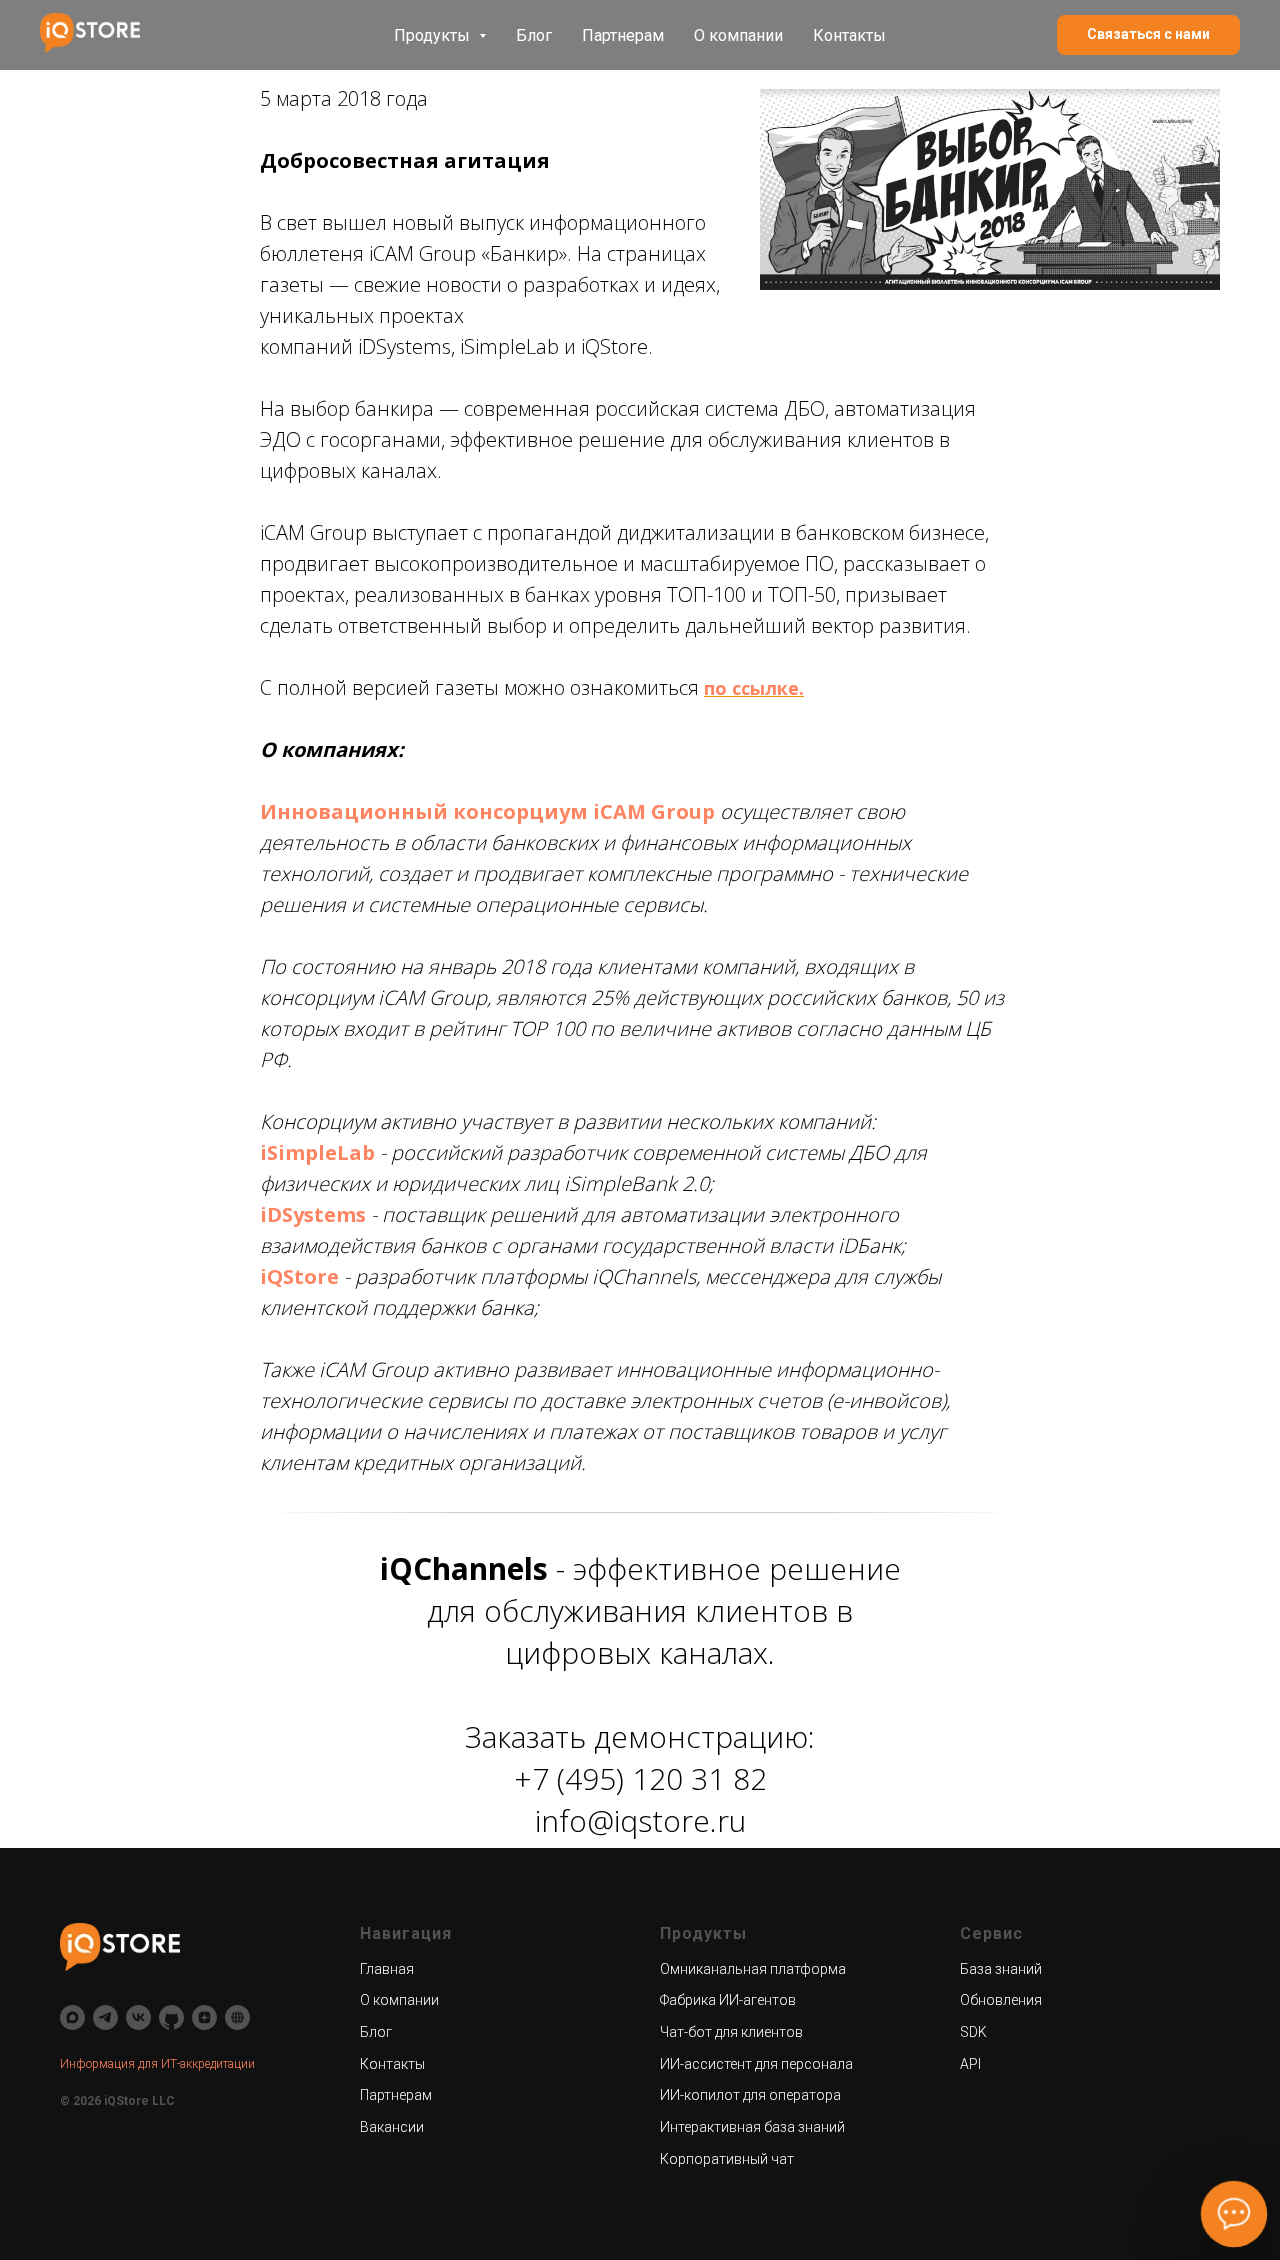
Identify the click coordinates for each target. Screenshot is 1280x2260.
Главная (387, 1969)
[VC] (237, 2017)
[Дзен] (204, 2017)
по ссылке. (754, 688)
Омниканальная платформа (753, 1969)
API (970, 2064)
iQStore (299, 1276)
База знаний (1001, 1969)
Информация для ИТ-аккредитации (157, 2064)
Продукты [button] (434, 35)
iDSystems (313, 1214)
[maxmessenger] (72, 2017)
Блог (534, 35)
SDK (973, 2032)
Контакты (849, 35)
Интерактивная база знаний (752, 2127)
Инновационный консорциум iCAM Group (487, 811)
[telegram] (105, 2017)
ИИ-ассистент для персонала (756, 2064)
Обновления (1001, 2000)
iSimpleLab (317, 1152)
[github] (171, 2017)
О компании (738, 35)
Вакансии (392, 2127)
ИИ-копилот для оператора (750, 2095)
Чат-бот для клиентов (731, 2032)
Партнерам (623, 35)
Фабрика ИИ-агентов (728, 2000)
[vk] (138, 2017)
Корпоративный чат (727, 2159)
